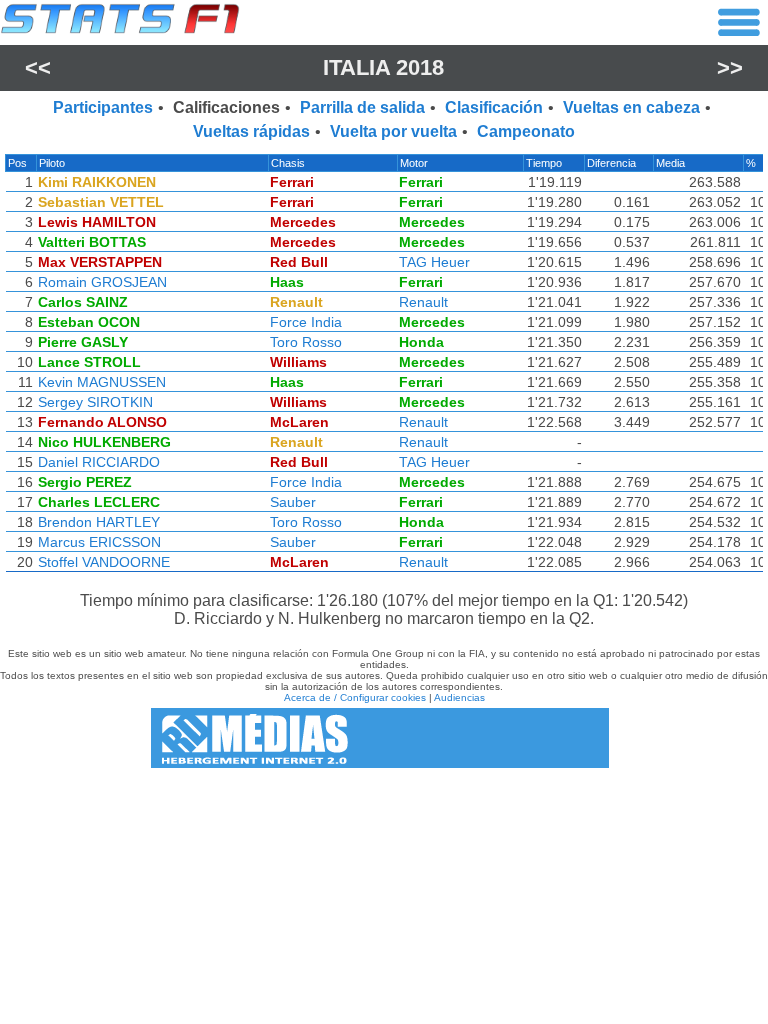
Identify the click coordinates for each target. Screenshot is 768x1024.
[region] (384, 368)
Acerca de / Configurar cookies (355, 697)
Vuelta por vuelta (393, 131)
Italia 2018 (383, 67)
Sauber (293, 502)
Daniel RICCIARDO (99, 462)
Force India (306, 322)
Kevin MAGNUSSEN (102, 382)
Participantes (103, 107)
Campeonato (526, 131)
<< (38, 67)
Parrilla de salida (362, 107)
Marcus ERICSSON (99, 542)
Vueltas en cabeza (631, 107)
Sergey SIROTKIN (95, 402)
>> (730, 67)
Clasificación (494, 107)
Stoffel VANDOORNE (104, 562)
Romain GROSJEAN (102, 282)
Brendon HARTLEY (99, 522)
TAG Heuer (434, 262)
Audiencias (459, 697)
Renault (423, 302)
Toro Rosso (306, 342)
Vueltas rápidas (251, 131)
